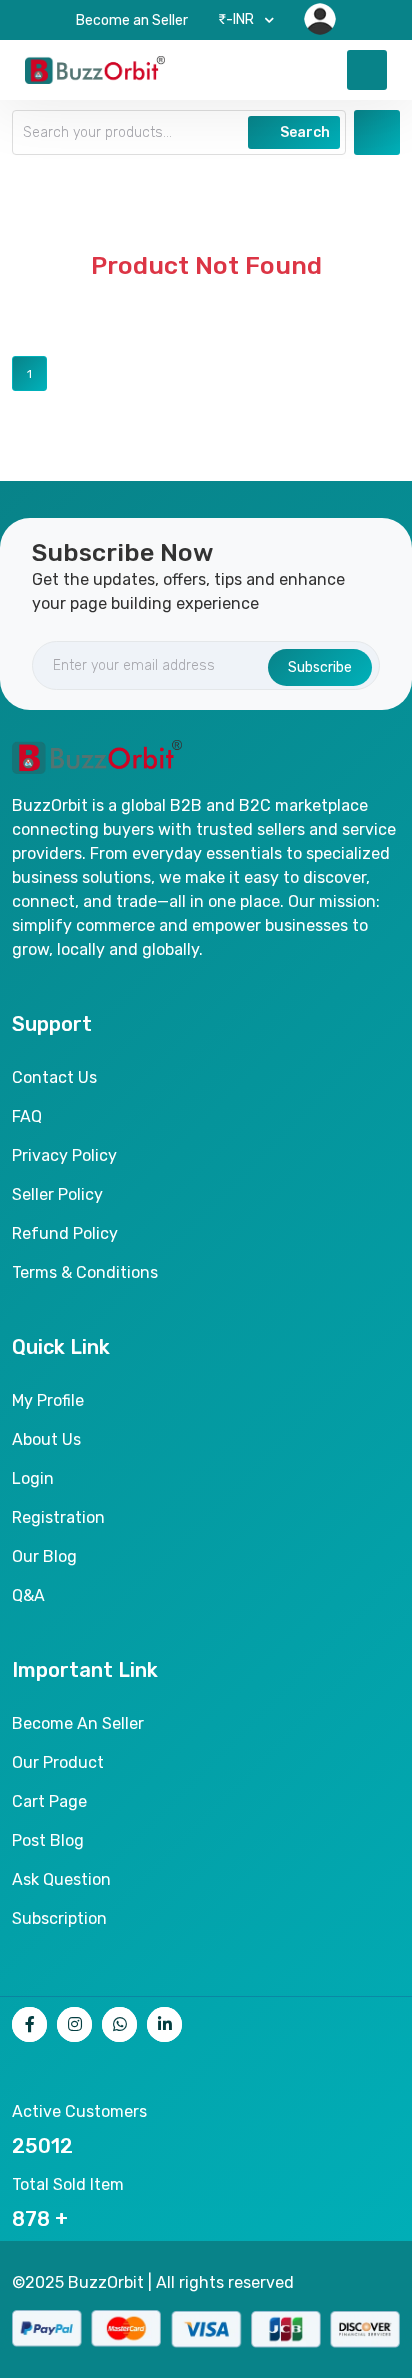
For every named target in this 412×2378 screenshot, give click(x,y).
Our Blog (44, 1556)
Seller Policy (57, 1194)
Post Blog (48, 1840)
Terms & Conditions (85, 1272)
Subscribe (320, 667)
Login (33, 1478)
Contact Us (54, 1077)
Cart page (49, 1801)
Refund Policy (65, 1233)
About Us (46, 1439)
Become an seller (78, 1723)
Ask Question (61, 1879)
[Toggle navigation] (367, 70)
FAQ (27, 1116)
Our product (58, 1762)
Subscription (59, 1918)
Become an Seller (132, 20)
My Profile (48, 1400)
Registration (58, 1517)
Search (303, 132)
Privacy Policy (64, 1155)
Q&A (28, 1595)
